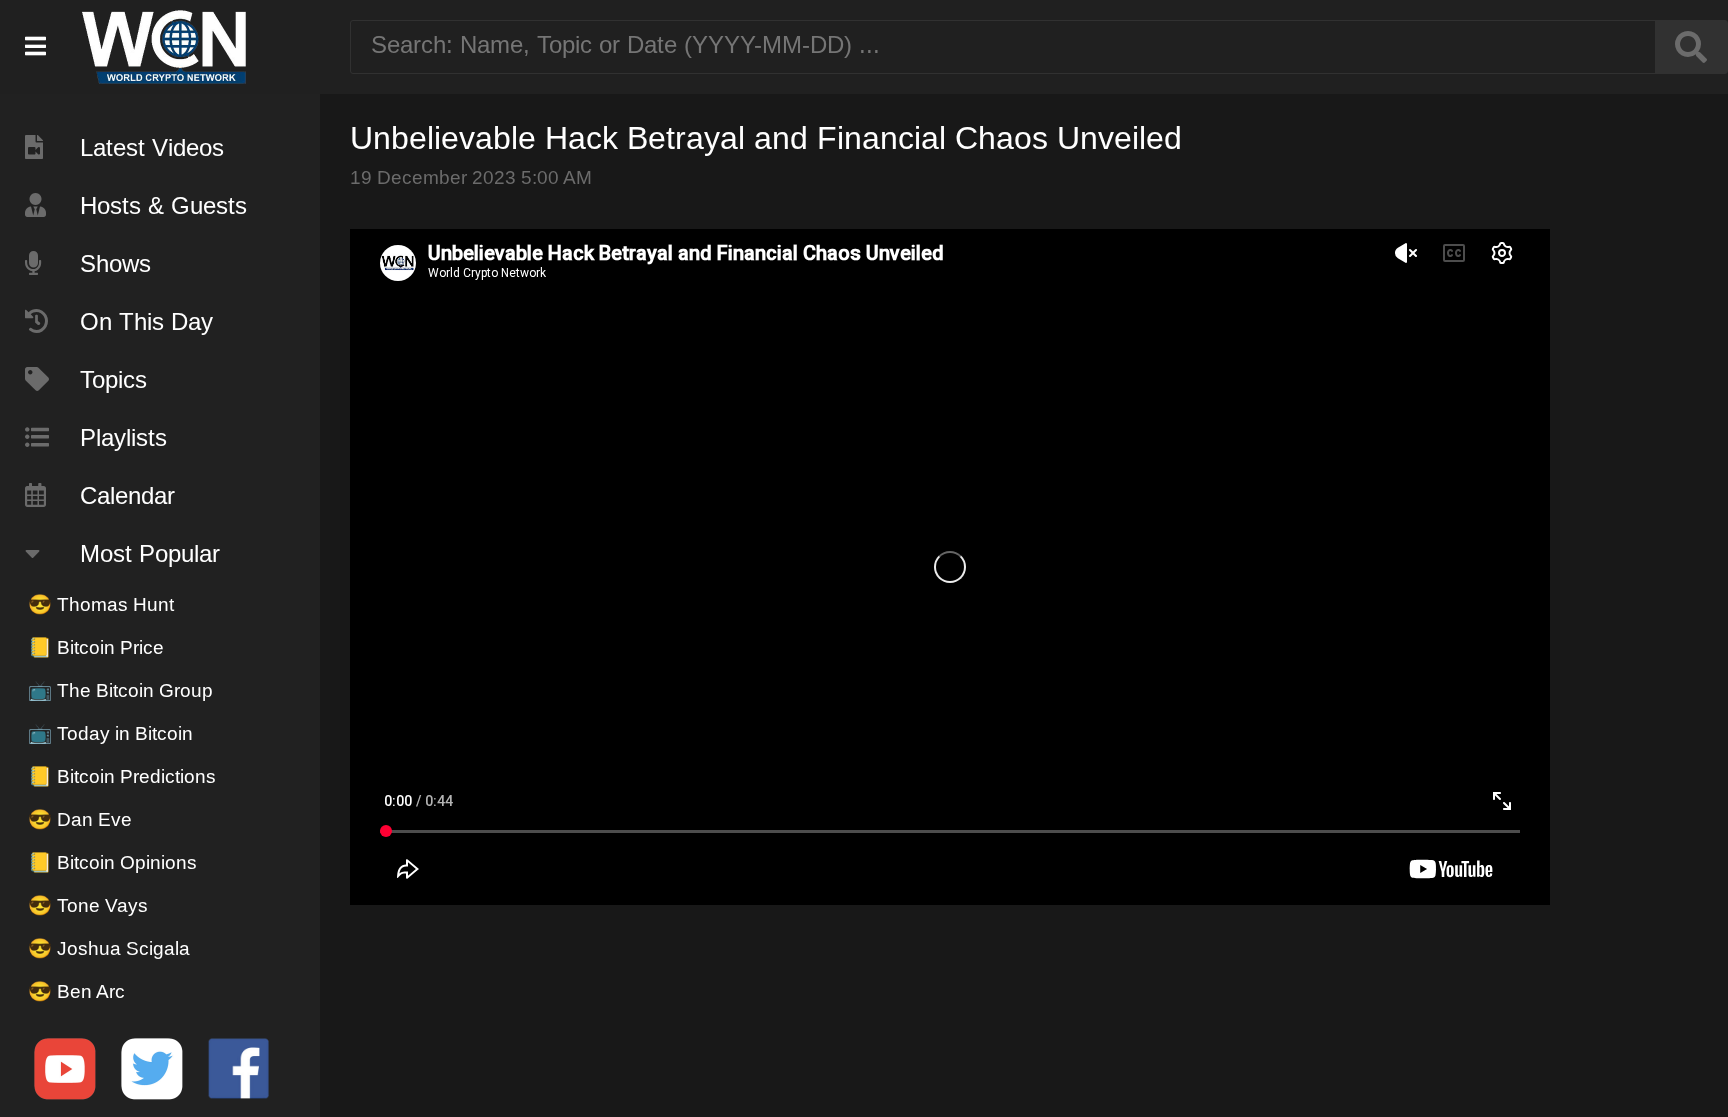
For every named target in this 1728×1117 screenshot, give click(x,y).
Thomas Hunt (101, 604)
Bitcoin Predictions (122, 776)
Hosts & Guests (163, 205)
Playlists (123, 437)
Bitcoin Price (96, 647)
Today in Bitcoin (110, 733)
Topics (113, 379)
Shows (115, 263)
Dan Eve (80, 819)
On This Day (146, 321)
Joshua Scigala (109, 948)
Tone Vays (88, 905)
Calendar (127, 495)
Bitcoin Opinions (112, 862)
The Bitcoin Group (120, 690)
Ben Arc (76, 991)
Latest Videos (152, 147)
